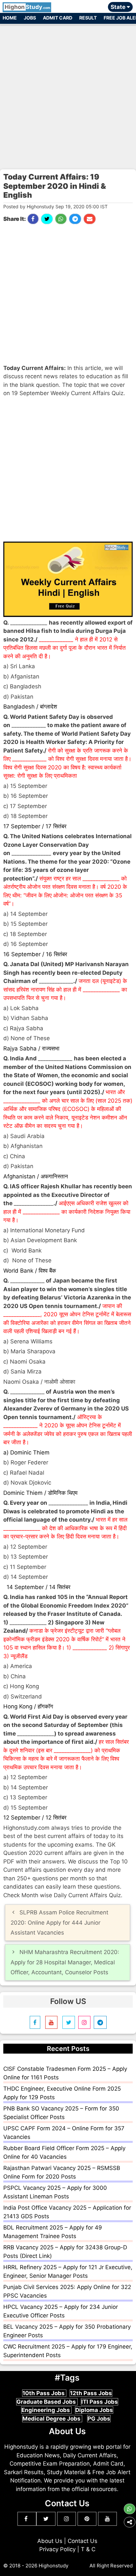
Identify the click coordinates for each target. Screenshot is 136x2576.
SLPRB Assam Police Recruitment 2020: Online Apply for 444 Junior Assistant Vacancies (59, 1922)
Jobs (30, 18)
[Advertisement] (68, 94)
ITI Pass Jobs (100, 2402)
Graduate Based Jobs (47, 2402)
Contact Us (83, 2541)
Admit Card (58, 18)
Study (27, 7)
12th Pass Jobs (91, 2393)
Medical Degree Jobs (52, 2419)
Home (10, 18)
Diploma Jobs (94, 2410)
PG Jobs (99, 2419)
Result (88, 18)
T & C (88, 2549)
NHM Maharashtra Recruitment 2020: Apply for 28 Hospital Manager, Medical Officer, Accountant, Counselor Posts (65, 1962)
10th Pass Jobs (44, 2393)
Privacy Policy (57, 2549)
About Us (50, 2541)
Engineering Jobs (46, 2410)
